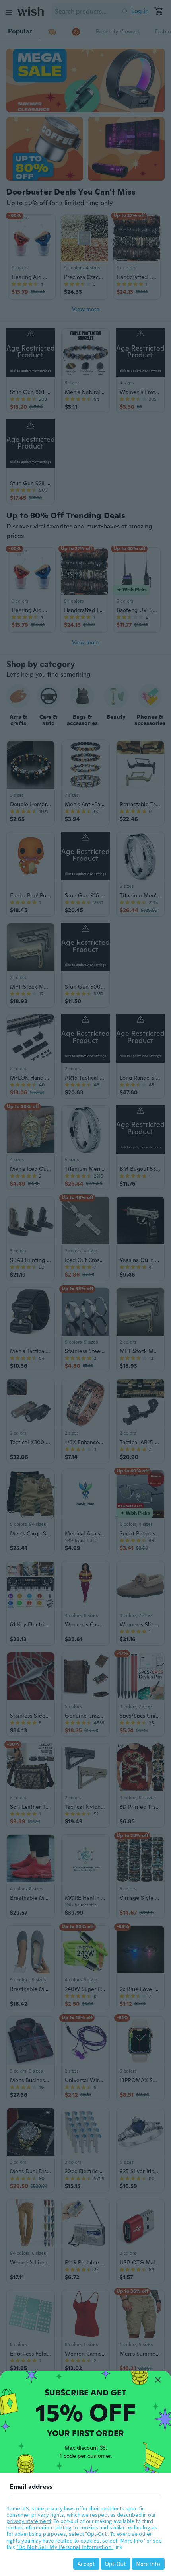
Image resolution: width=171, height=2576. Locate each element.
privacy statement (29, 2521)
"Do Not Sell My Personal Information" (65, 2547)
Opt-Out (116, 2564)
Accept (86, 2564)
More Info (148, 2564)
